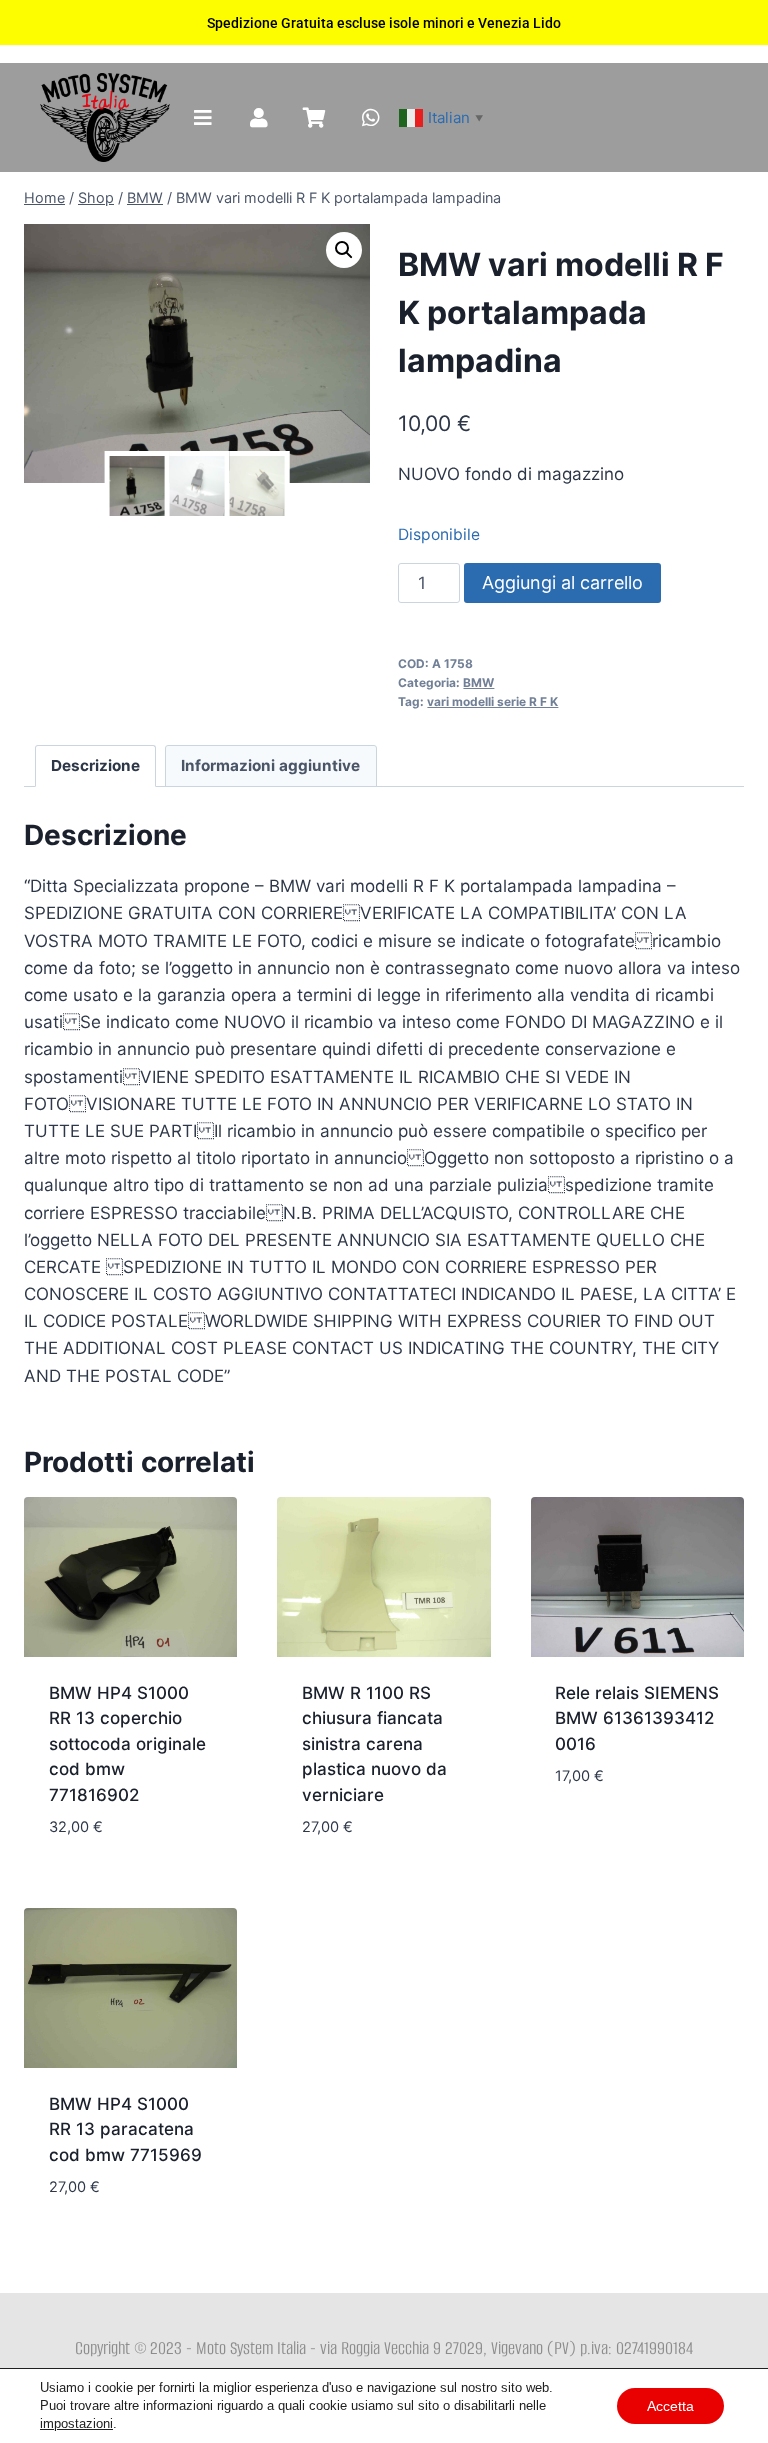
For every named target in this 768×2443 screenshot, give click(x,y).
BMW (478, 682)
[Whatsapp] (371, 118)
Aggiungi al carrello (562, 582)
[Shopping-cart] (315, 118)
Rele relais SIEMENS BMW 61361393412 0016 (637, 1718)
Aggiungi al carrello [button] (603, 1822)
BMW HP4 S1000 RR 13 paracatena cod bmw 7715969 (125, 2129)
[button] (344, 250)
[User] (259, 118)
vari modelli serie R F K (492, 701)
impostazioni (76, 2423)
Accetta (670, 2406)
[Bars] (203, 118)
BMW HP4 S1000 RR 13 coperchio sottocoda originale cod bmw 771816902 (127, 1744)
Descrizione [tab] (95, 765)
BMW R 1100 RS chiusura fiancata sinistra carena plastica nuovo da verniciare (374, 1744)
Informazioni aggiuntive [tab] (270, 765)
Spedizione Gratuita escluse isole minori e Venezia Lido (384, 23)
